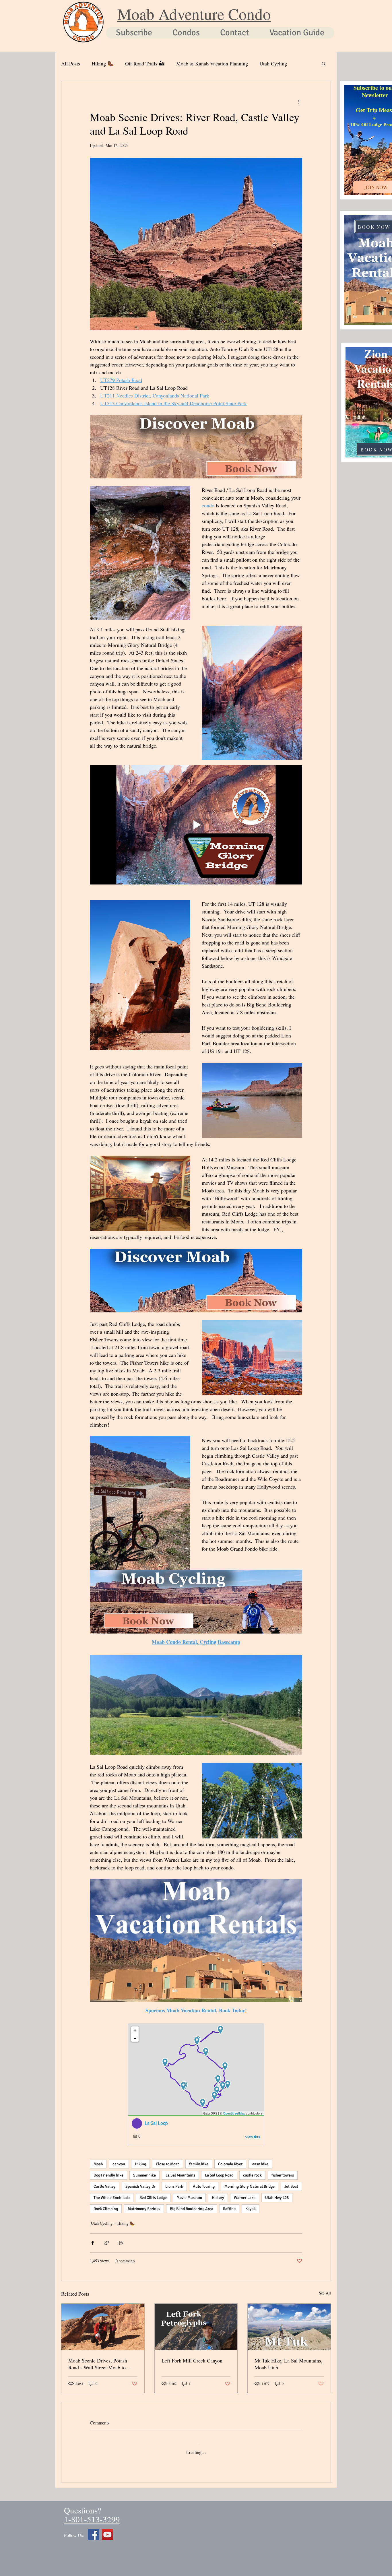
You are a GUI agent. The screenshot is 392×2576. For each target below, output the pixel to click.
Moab (98, 2164)
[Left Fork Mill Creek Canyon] (196, 2327)
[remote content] (196, 2085)
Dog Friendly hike (108, 2175)
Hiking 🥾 (103, 63)
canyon (119, 2164)
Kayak (251, 2209)
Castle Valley (105, 2186)
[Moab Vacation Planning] (93, 2530)
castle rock (252, 2175)
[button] (324, 63)
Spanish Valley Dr (140, 2186)
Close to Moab (168, 2164)
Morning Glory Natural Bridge (250, 2186)
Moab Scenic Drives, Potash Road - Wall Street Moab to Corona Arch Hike (98, 2364)
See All (325, 2293)
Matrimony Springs (144, 2209)
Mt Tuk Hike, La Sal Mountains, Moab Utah (289, 2364)
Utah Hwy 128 (277, 2198)
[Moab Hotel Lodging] (107, 2530)
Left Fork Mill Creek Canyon (192, 2360)
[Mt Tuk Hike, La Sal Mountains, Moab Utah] (289, 2327)
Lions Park (174, 2186)
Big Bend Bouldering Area (192, 2209)
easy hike (260, 2164)
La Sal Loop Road (219, 2175)
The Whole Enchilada (112, 2198)
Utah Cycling (273, 63)
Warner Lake (245, 2198)
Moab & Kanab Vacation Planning (212, 63)
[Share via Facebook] (93, 2243)
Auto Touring (204, 2186)
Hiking (140, 2164)
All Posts (71, 63)
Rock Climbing (106, 2209)
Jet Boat (291, 2186)
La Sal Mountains (180, 2175)
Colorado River (230, 2164)
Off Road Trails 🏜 (145, 63)
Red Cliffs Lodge (153, 2198)
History (218, 2198)
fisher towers (283, 2175)
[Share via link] (107, 2243)
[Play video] (196, 825)
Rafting (229, 2209)
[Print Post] (121, 2243)
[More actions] (299, 102)
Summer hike (144, 2175)
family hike (199, 2164)
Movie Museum (189, 2198)
